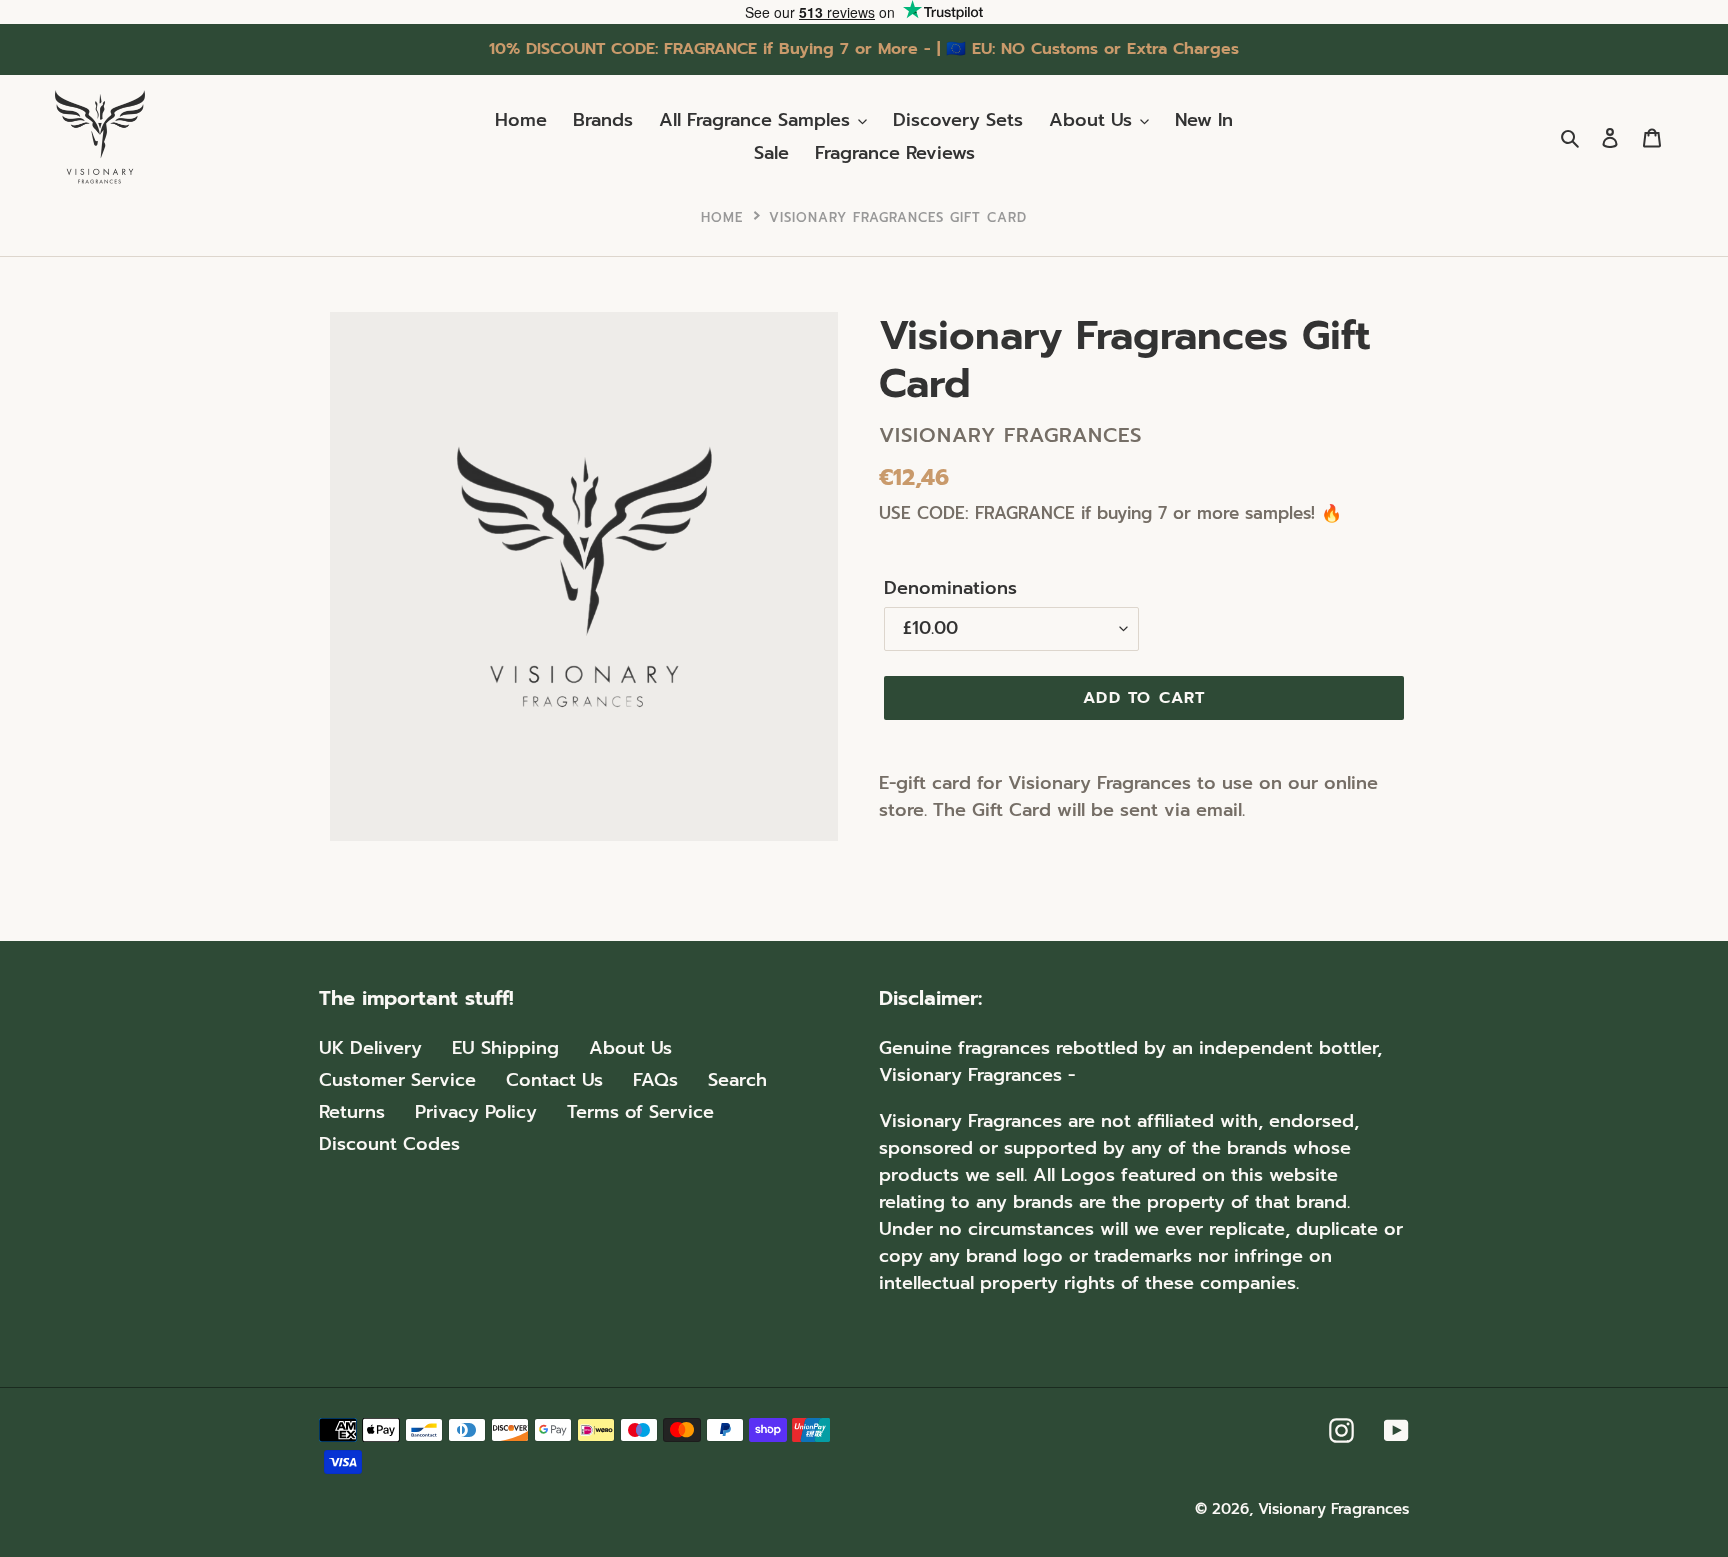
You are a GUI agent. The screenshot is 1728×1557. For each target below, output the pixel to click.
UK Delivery (370, 1048)
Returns (352, 1112)
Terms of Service (640, 1112)
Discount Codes (389, 1144)
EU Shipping (505, 1048)
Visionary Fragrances (1333, 1509)
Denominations (950, 588)
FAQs (655, 1080)
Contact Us (554, 1080)
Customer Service (397, 1080)
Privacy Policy (476, 1112)
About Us (630, 1048)
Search (737, 1080)
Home (722, 217)
